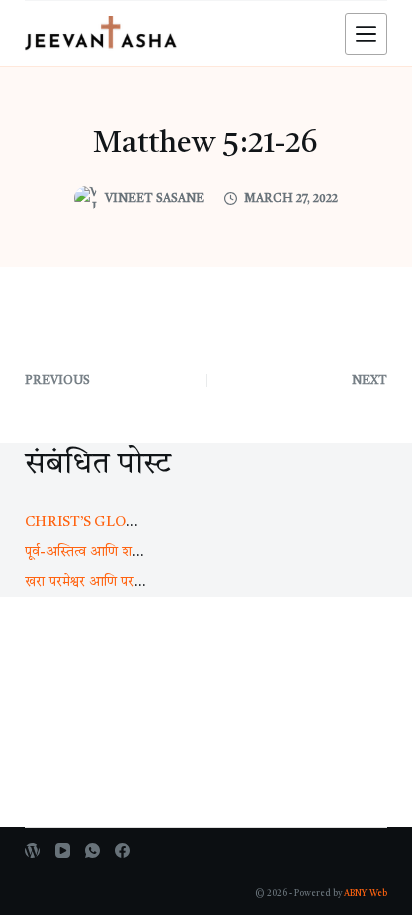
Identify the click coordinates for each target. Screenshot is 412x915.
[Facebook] (122, 850)
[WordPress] (32, 850)
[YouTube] (62, 850)
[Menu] (366, 34)
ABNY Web (365, 893)
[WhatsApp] (92, 850)
